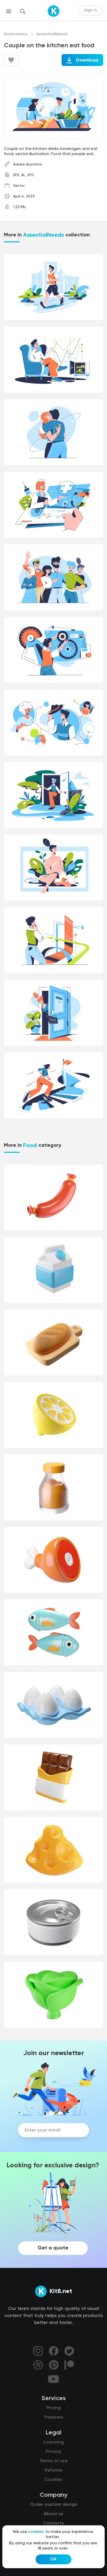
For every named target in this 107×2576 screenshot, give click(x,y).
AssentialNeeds (52, 34)
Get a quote (53, 2248)
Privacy (53, 2452)
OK (53, 2559)
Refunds (54, 2470)
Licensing (54, 2442)
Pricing (53, 2408)
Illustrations (16, 34)
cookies (36, 2532)
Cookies (53, 2480)
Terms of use (54, 2461)
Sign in (91, 10)
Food (30, 1145)
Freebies (54, 2417)
